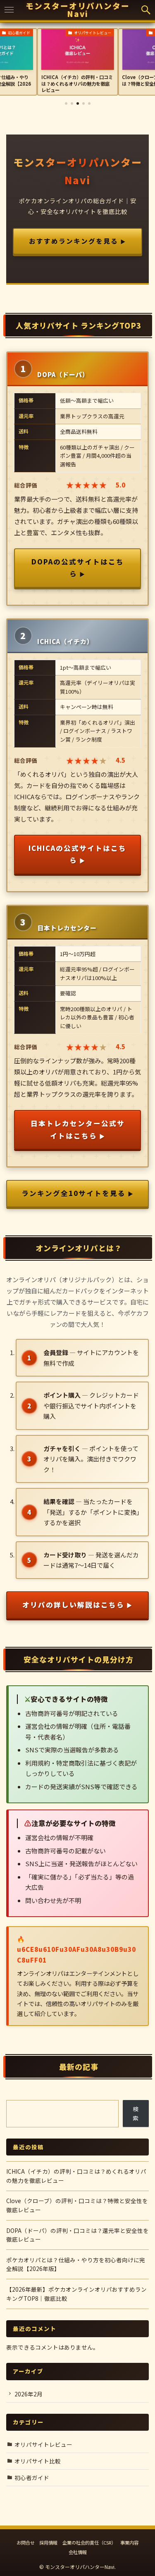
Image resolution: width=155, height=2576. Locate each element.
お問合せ (26, 2542)
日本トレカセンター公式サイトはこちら (78, 1129)
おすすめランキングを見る (74, 241)
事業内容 (129, 2542)
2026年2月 (29, 2394)
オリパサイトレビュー (43, 2444)
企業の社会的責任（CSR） (89, 2542)
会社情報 (78, 2552)
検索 (136, 2113)
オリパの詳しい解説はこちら (73, 1605)
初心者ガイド (32, 2477)
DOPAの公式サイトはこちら (78, 568)
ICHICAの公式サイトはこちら (77, 854)
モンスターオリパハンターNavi (78, 10)
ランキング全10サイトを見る (74, 1193)
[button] (146, 10)
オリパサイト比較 (38, 2461)
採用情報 (48, 2542)
